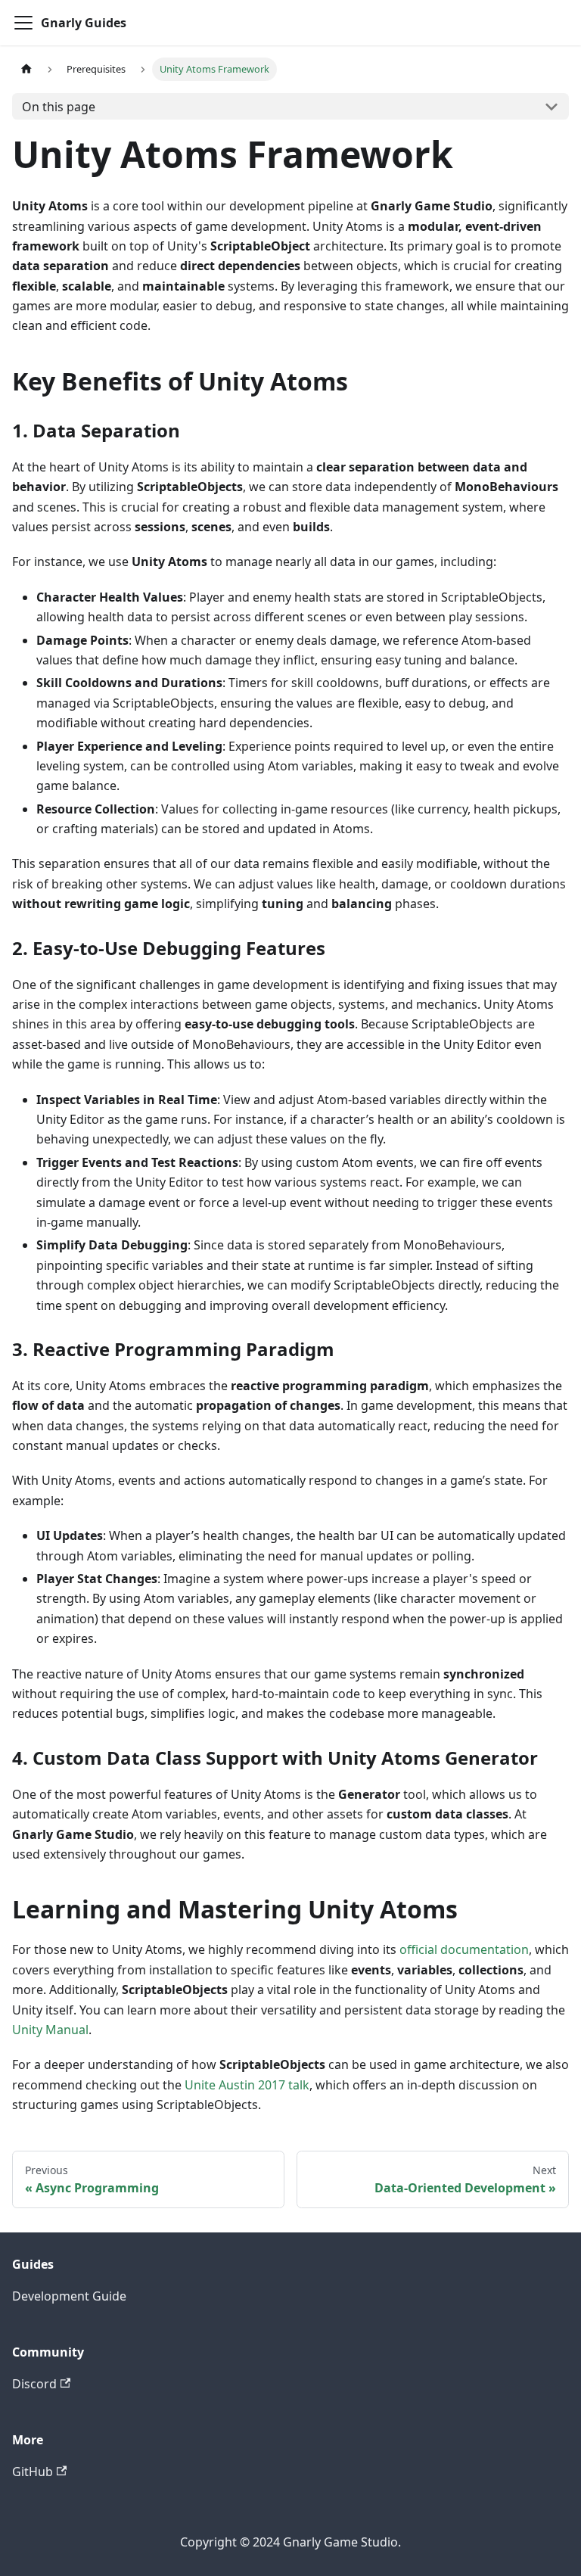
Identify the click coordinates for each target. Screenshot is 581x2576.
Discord (34, 2384)
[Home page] (26, 69)
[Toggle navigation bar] (23, 23)
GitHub (33, 2472)
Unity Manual (50, 2030)
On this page (59, 107)
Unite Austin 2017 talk (247, 2085)
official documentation (464, 1949)
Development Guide (69, 2296)
